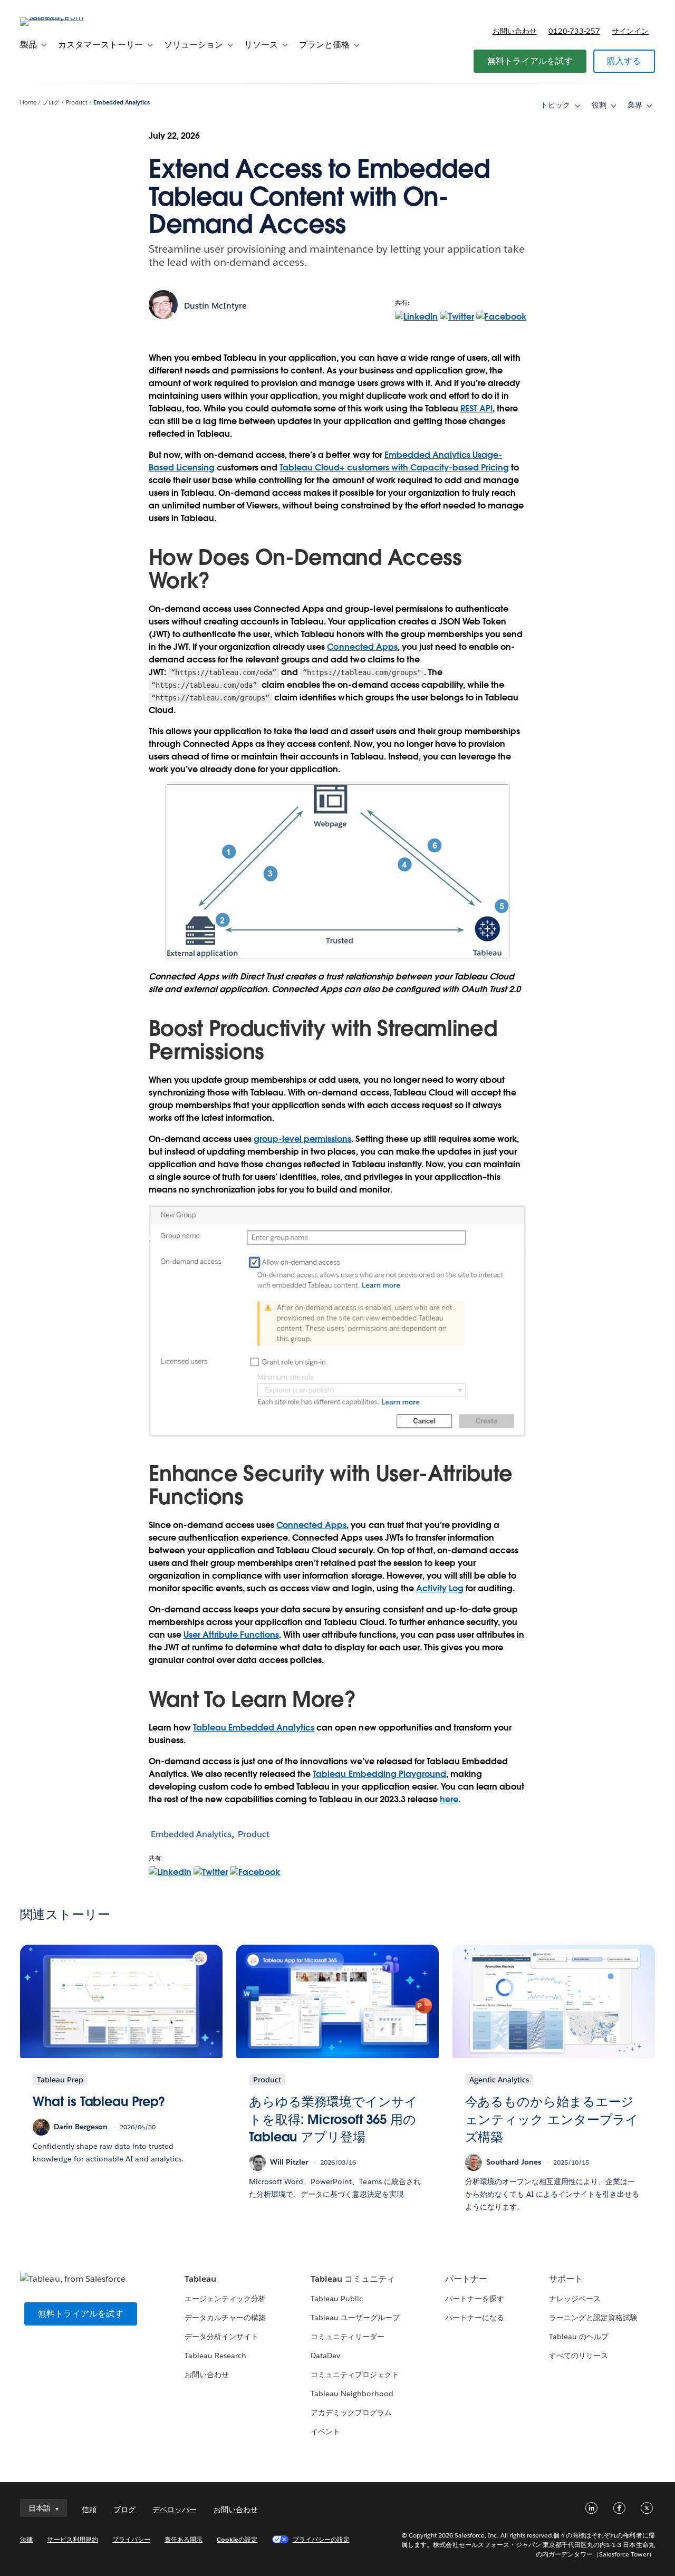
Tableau (200, 2279)
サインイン (630, 31)
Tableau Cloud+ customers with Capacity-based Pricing (394, 468)
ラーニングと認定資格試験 (593, 2318)
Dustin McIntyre (215, 306)
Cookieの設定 (237, 2539)
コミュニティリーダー (348, 2337)
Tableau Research (215, 2356)
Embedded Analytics (122, 103)
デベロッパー (175, 2510)
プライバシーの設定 (321, 2539)
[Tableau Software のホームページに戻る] (60, 17)
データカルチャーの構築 (225, 2318)
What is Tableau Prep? (99, 2102)
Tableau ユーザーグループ (355, 2318)
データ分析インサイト (221, 2337)
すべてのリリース (578, 2356)
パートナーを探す (475, 2299)
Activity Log (440, 1588)
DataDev (325, 2356)
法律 (26, 2539)
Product (76, 103)
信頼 (89, 2510)
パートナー (466, 2279)
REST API (476, 408)
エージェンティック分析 (225, 2299)
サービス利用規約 (72, 2539)
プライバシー (131, 2539)
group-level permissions (302, 1139)
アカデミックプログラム (351, 2412)
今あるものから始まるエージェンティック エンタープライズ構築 (552, 2119)
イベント (325, 2431)
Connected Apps (362, 647)
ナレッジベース (575, 2299)
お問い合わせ (515, 31)
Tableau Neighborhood (352, 2394)
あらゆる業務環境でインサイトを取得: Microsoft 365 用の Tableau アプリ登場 (333, 2119)
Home (28, 103)
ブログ (51, 103)
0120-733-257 (574, 31)
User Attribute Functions (231, 1635)
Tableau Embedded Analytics (254, 1728)
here (449, 1799)
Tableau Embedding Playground (379, 1774)
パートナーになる (475, 2318)
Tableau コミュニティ (353, 2279)
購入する (624, 61)
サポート (566, 2279)
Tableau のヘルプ (579, 2337)
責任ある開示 (184, 2539)
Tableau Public (337, 2299)
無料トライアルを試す (530, 61)
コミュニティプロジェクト (355, 2375)
